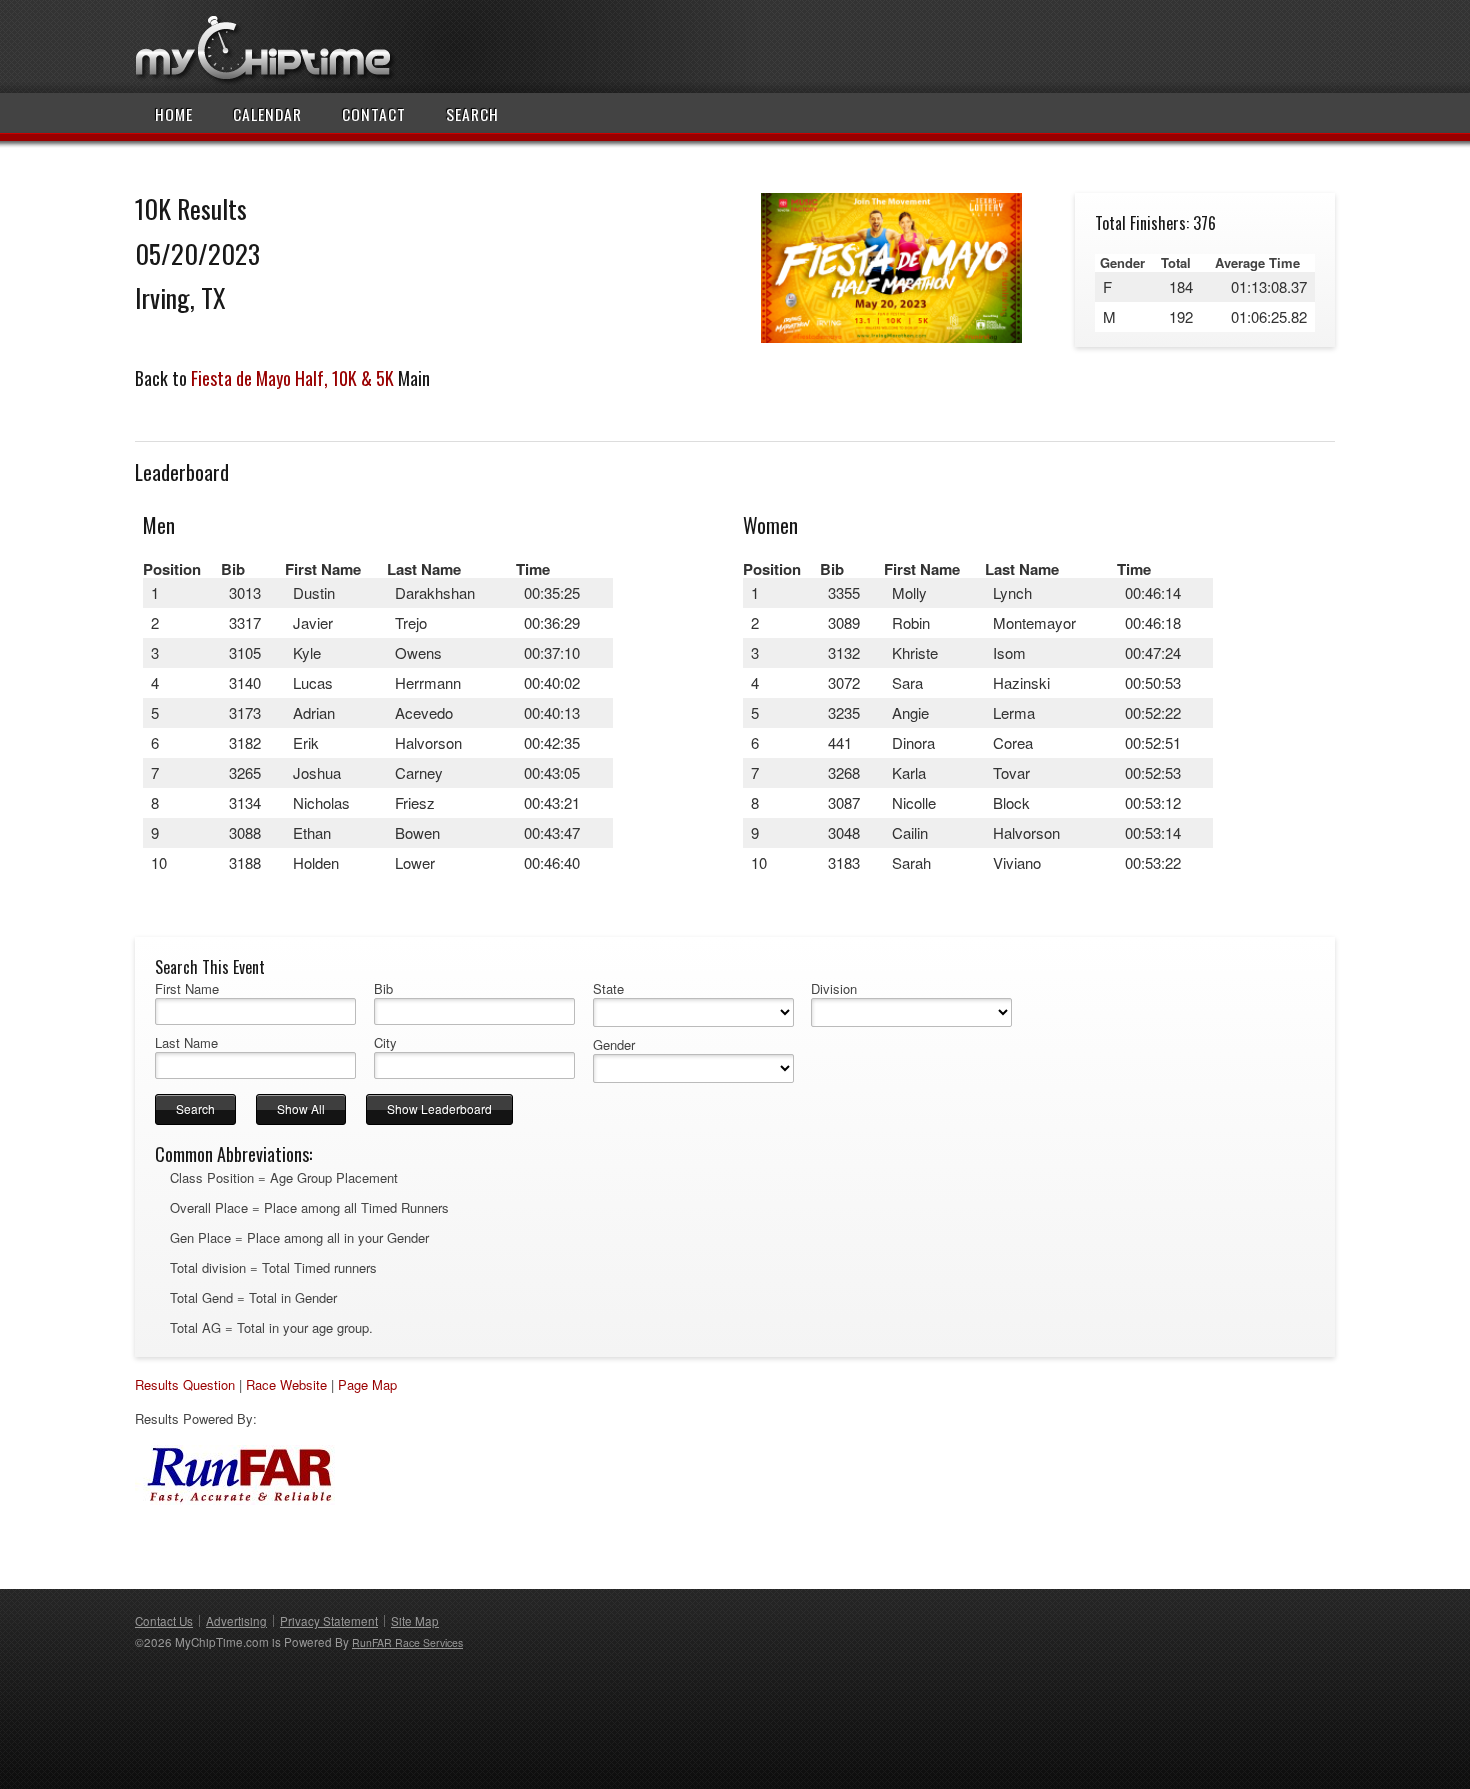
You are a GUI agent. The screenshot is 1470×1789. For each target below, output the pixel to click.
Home (174, 114)
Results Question (185, 1384)
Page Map (367, 1384)
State (608, 989)
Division (834, 989)
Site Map (415, 1621)
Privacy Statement (329, 1621)
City (385, 1043)
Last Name (186, 1043)
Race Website (286, 1384)
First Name (187, 989)
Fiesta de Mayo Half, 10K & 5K (292, 378)
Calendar (267, 114)
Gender (614, 1045)
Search (472, 114)
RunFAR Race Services (407, 1642)
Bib (383, 989)
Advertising (236, 1621)
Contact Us (164, 1621)
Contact (374, 114)
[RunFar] (235, 1499)
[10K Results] (891, 337)
